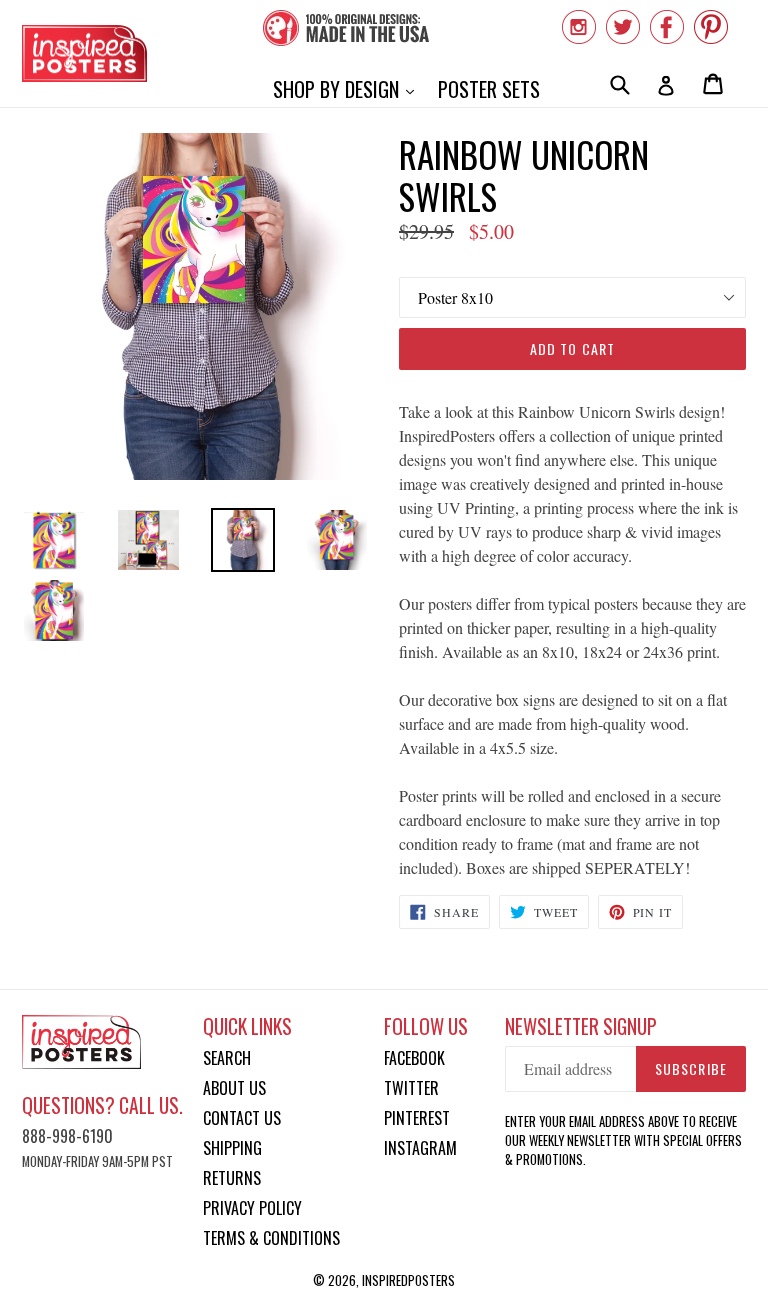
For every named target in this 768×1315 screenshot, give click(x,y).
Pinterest (417, 1118)
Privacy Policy (252, 1208)
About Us (234, 1088)
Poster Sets (489, 89)
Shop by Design (348, 88)
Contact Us (242, 1118)
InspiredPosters (408, 1280)
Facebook (414, 1058)
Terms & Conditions (271, 1238)
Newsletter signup (581, 1026)
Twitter (411, 1088)
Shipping (232, 1148)
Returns (232, 1178)
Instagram (420, 1148)
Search (227, 1058)
